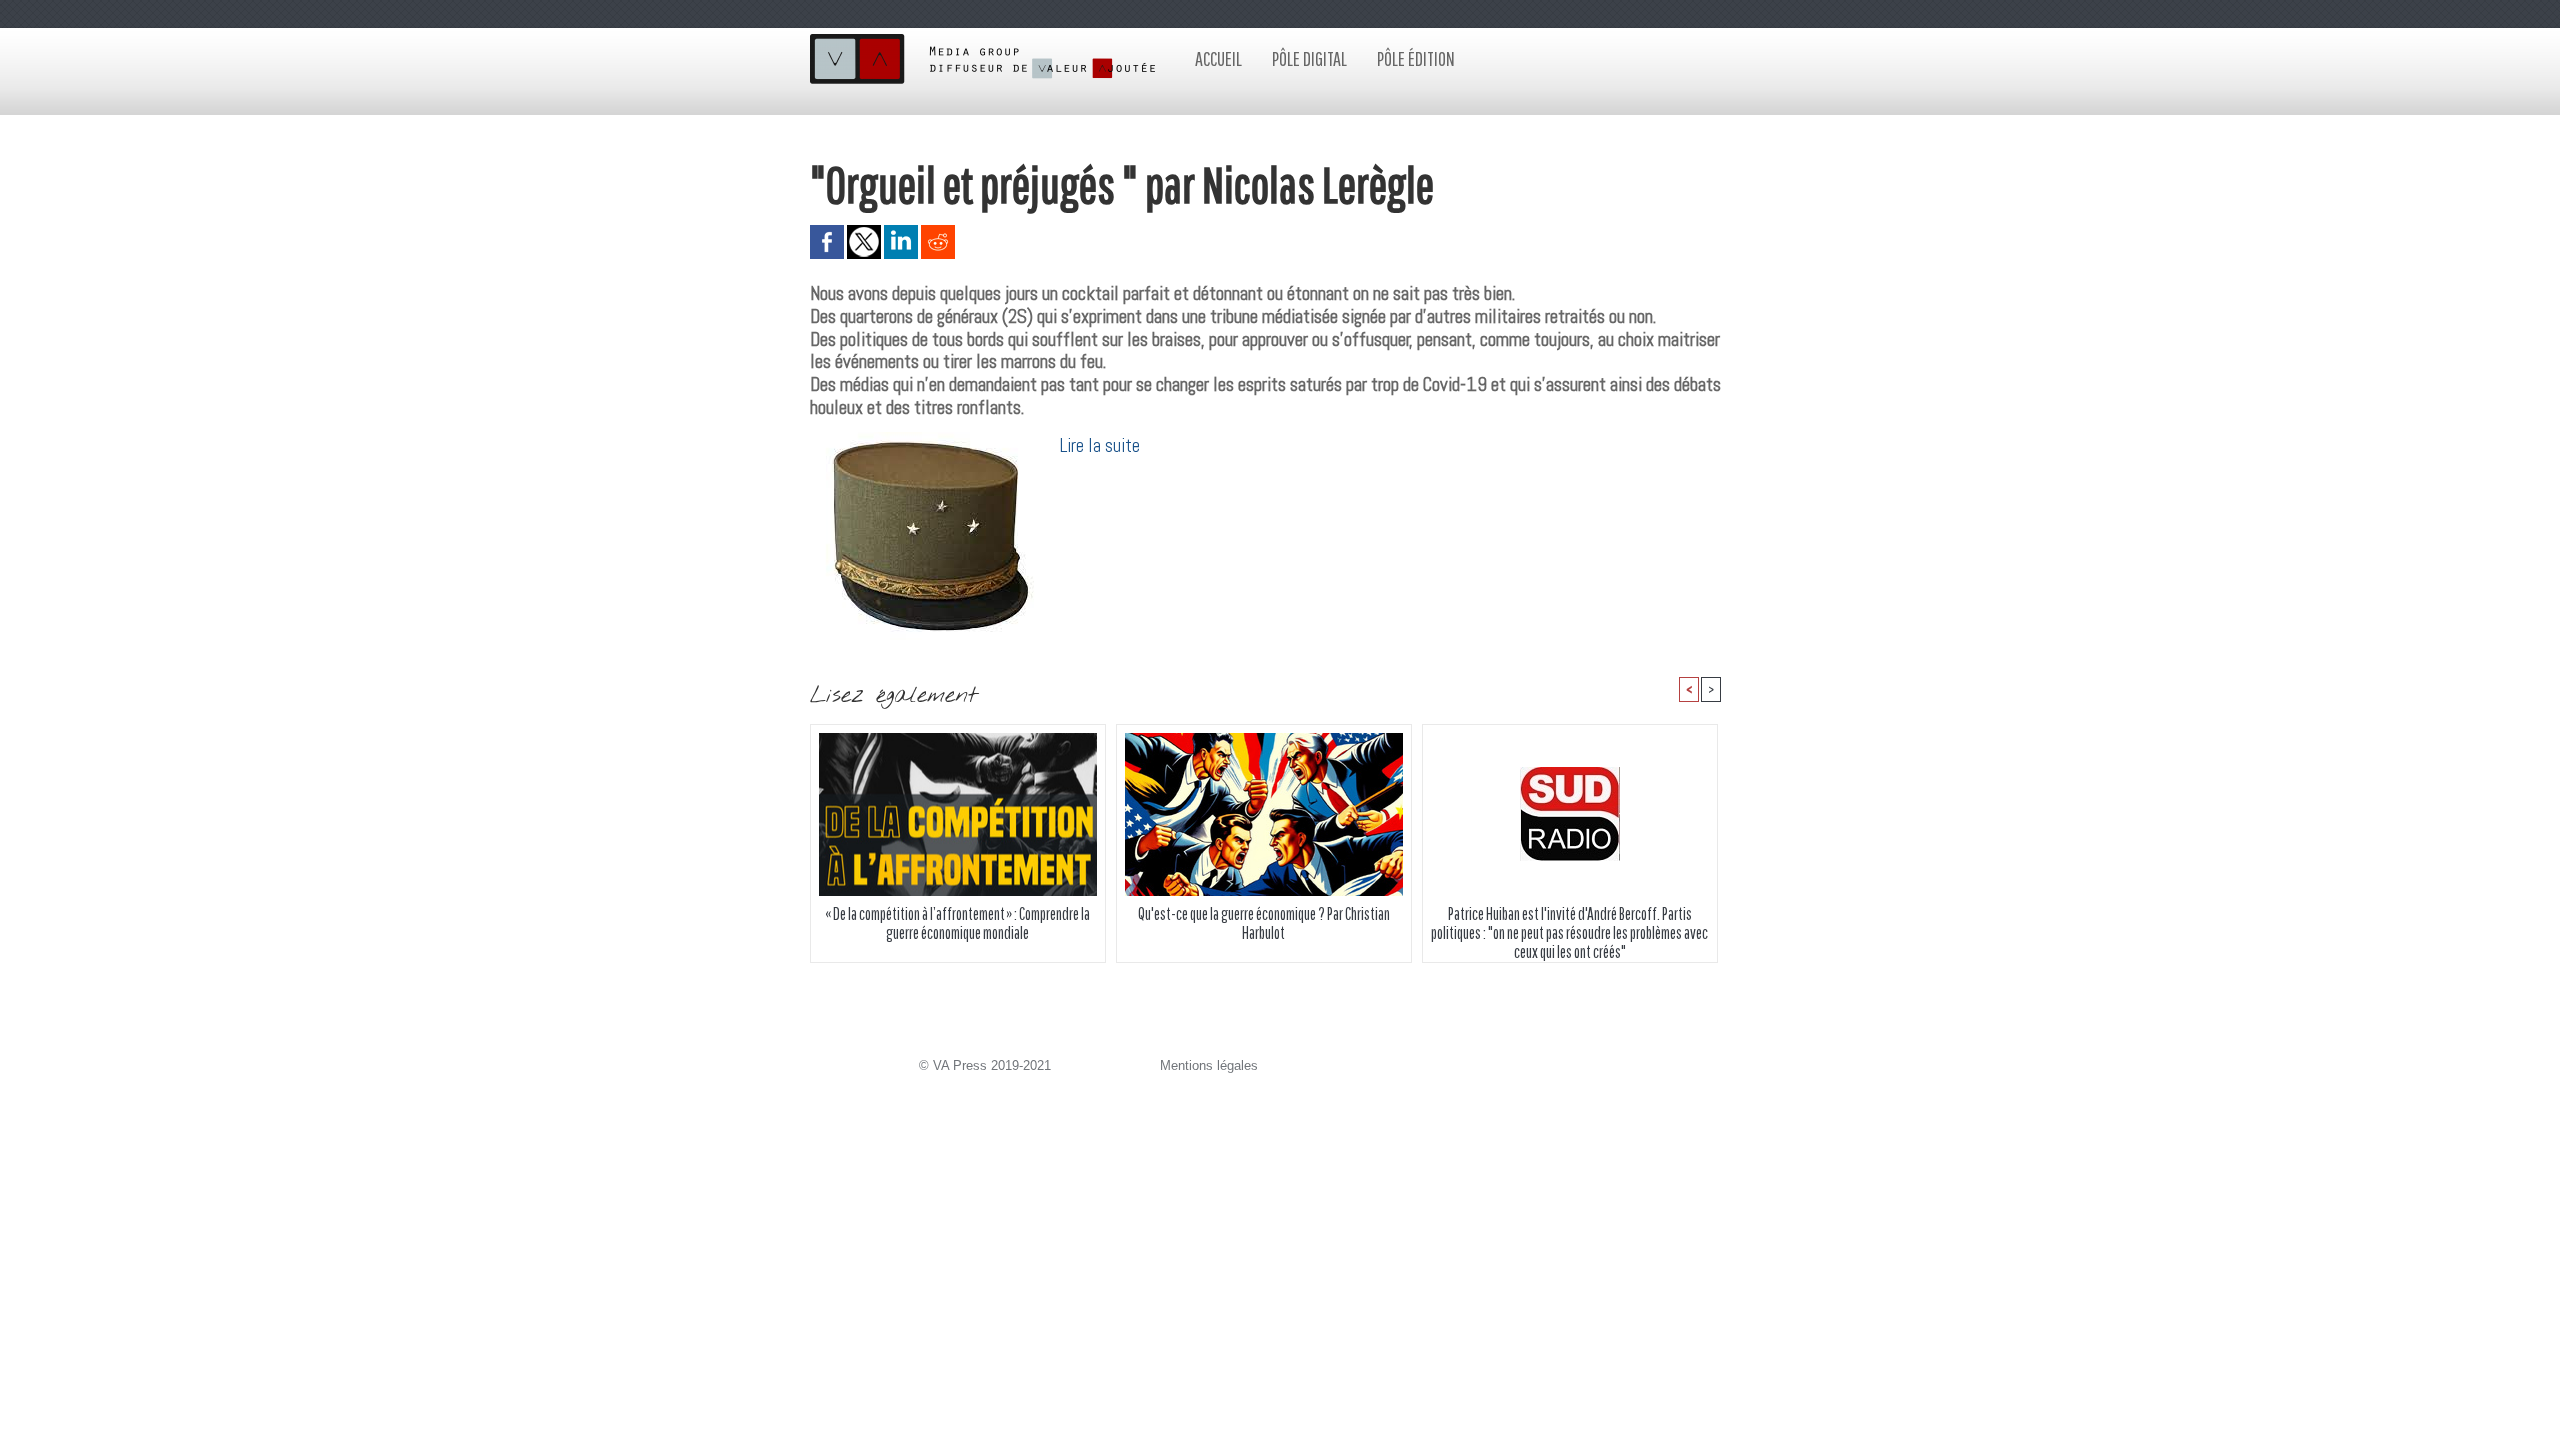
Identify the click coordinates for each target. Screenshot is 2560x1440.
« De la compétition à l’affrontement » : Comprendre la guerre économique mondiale (957, 923)
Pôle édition (1416, 58)
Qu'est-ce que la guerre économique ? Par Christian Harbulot (1264, 923)
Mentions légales (1209, 1065)
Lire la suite (1100, 445)
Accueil (1218, 58)
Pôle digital (1309, 58)
